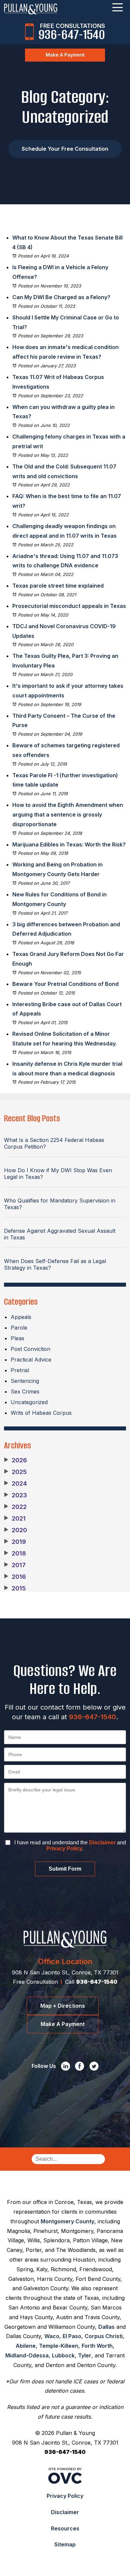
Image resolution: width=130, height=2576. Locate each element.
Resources (65, 2528)
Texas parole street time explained (58, 586)
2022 (15, 1507)
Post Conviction (30, 1349)
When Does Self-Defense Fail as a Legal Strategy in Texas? (55, 1264)
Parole (19, 1328)
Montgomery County (67, 2221)
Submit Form (65, 1869)
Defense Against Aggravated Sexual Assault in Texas (60, 1234)
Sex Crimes (25, 1391)
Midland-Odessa (27, 2355)
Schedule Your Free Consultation (65, 149)
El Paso (72, 2336)
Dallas (106, 2327)
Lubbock (63, 2355)
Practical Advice (31, 1360)
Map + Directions (63, 2006)
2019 (15, 1542)
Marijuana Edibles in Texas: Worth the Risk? (69, 844)
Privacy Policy (64, 1848)
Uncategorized (29, 1402)
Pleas (17, 1338)
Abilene (26, 2346)
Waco (52, 2336)
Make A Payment (65, 55)
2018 (15, 1554)
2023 (15, 1495)
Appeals (21, 1317)
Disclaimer (102, 1842)
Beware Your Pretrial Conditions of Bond (65, 984)
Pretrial (20, 1370)
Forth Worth (97, 2346)
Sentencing (25, 1381)
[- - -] (117, 7)
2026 (15, 1460)
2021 (15, 1519)
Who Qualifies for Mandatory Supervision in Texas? (60, 1204)
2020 (15, 1530)
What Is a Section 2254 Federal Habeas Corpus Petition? (54, 1143)
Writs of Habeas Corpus (41, 1413)
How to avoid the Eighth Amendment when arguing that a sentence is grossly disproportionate (68, 815)
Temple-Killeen (59, 2346)
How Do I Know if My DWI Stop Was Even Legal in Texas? (58, 1174)
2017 (15, 1565)
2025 (15, 1472)
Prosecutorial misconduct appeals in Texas (69, 606)
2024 (15, 1484)
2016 (15, 1577)
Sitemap (65, 2544)
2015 (15, 1588)
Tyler (85, 2355)
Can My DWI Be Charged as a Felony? (62, 297)
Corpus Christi (104, 2336)
